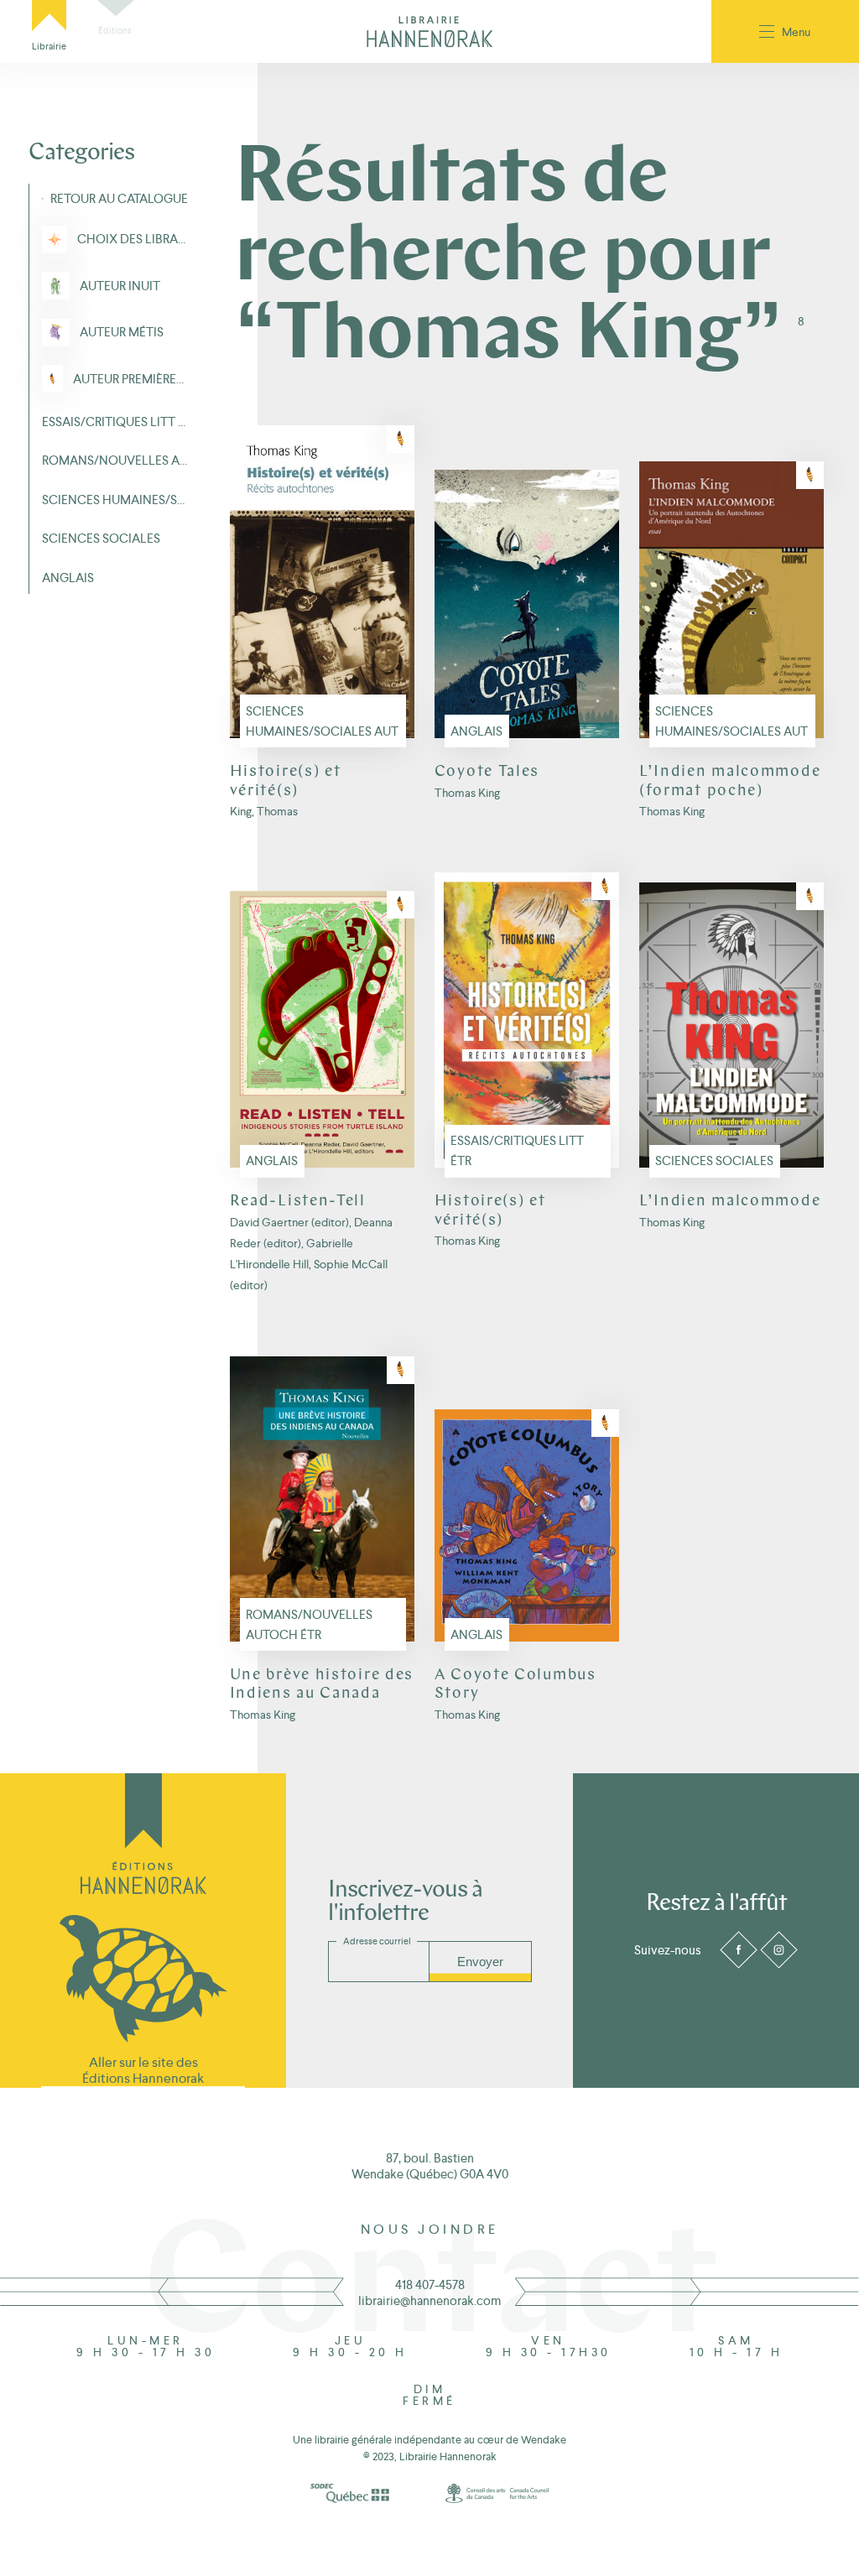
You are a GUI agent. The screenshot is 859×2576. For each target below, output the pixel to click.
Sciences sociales (714, 1161)
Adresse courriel (377, 1941)
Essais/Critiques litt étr (517, 1150)
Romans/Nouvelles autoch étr (309, 1624)
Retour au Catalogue (119, 198)
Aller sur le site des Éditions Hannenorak (143, 2070)
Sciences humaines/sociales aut (322, 721)
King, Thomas (264, 812)
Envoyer (480, 1962)
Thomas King (467, 793)
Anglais (476, 731)
